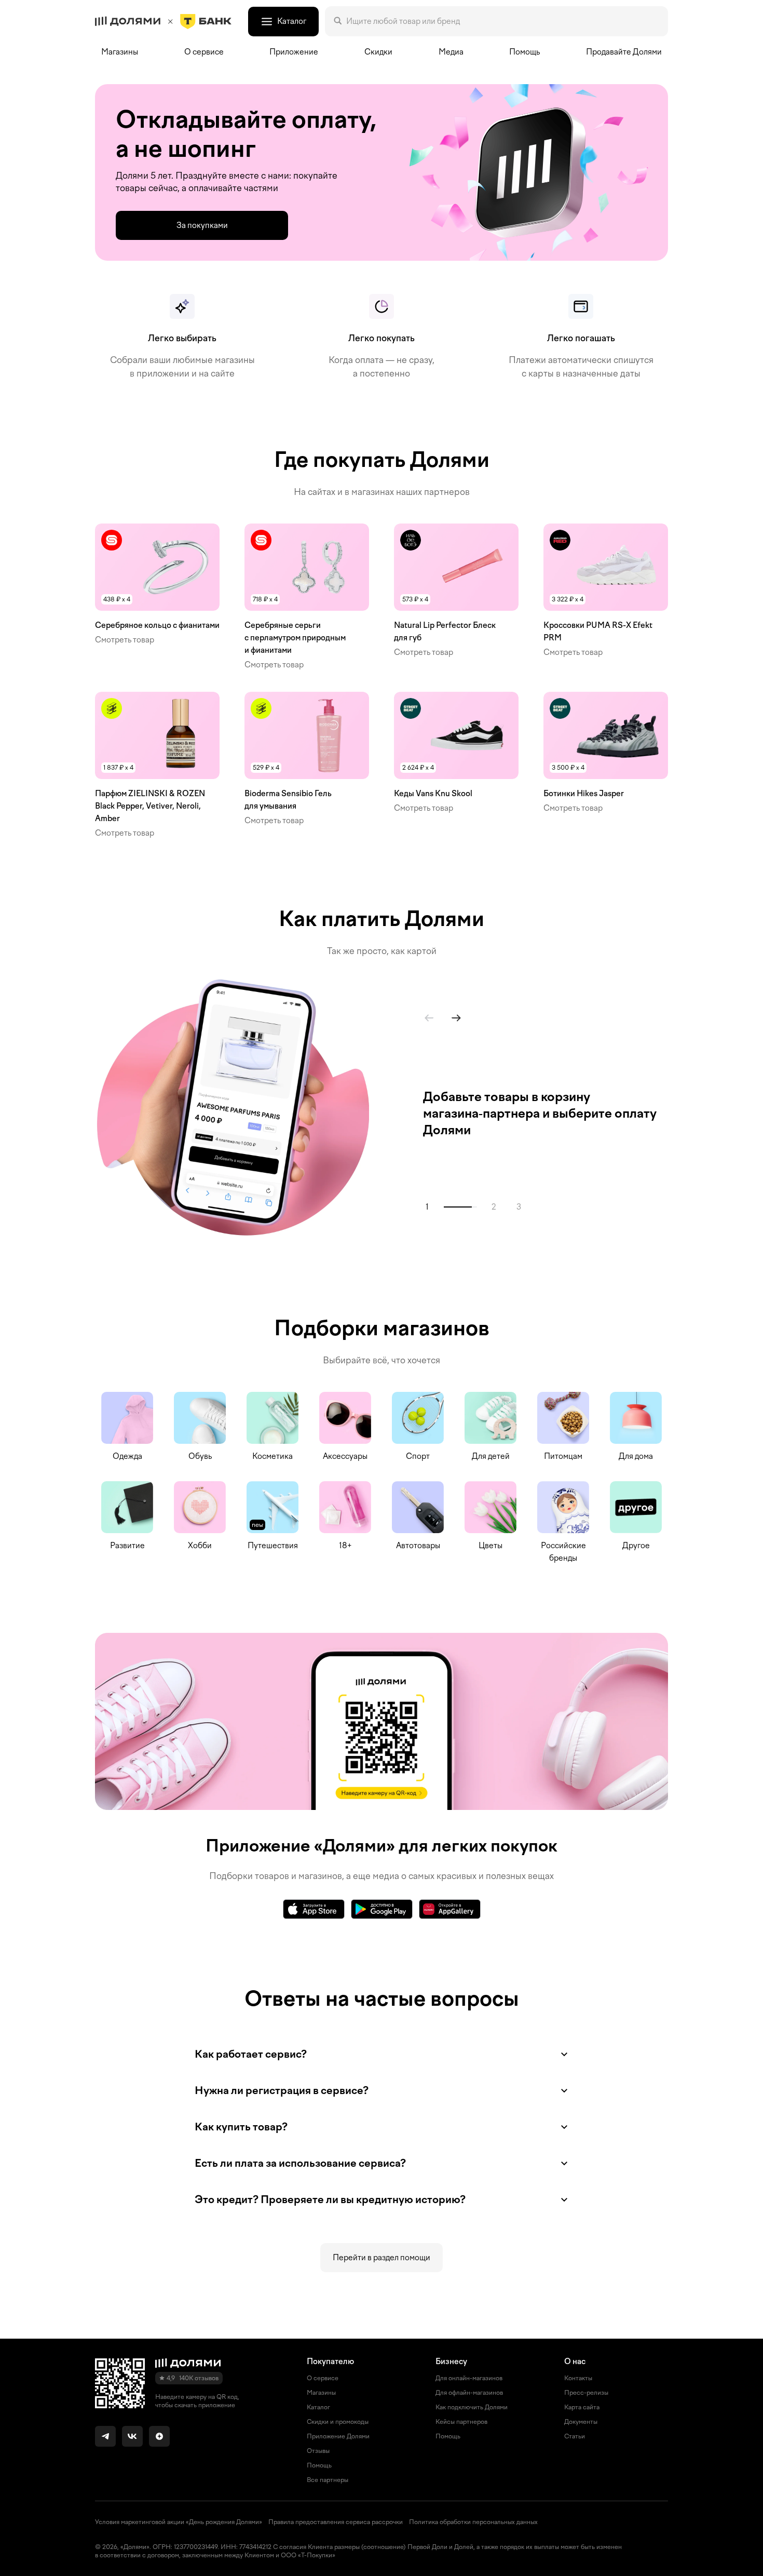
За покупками (202, 225)
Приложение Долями (338, 2436)
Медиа (451, 52)
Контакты (578, 2378)
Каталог (318, 2407)
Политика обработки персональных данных (473, 2522)
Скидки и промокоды (338, 2422)
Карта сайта (582, 2407)
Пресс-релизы (586, 2393)
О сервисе (323, 2378)
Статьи (575, 2436)
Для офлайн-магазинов (469, 2393)
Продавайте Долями (624, 52)
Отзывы (318, 2451)
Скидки (378, 52)
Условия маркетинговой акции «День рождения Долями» (179, 2522)
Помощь (524, 52)
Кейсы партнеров (461, 2422)
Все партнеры (328, 2480)
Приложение (294, 52)
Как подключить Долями (472, 2407)
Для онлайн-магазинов (469, 2378)
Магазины (120, 52)
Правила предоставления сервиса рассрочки (336, 2522)
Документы (581, 2422)
